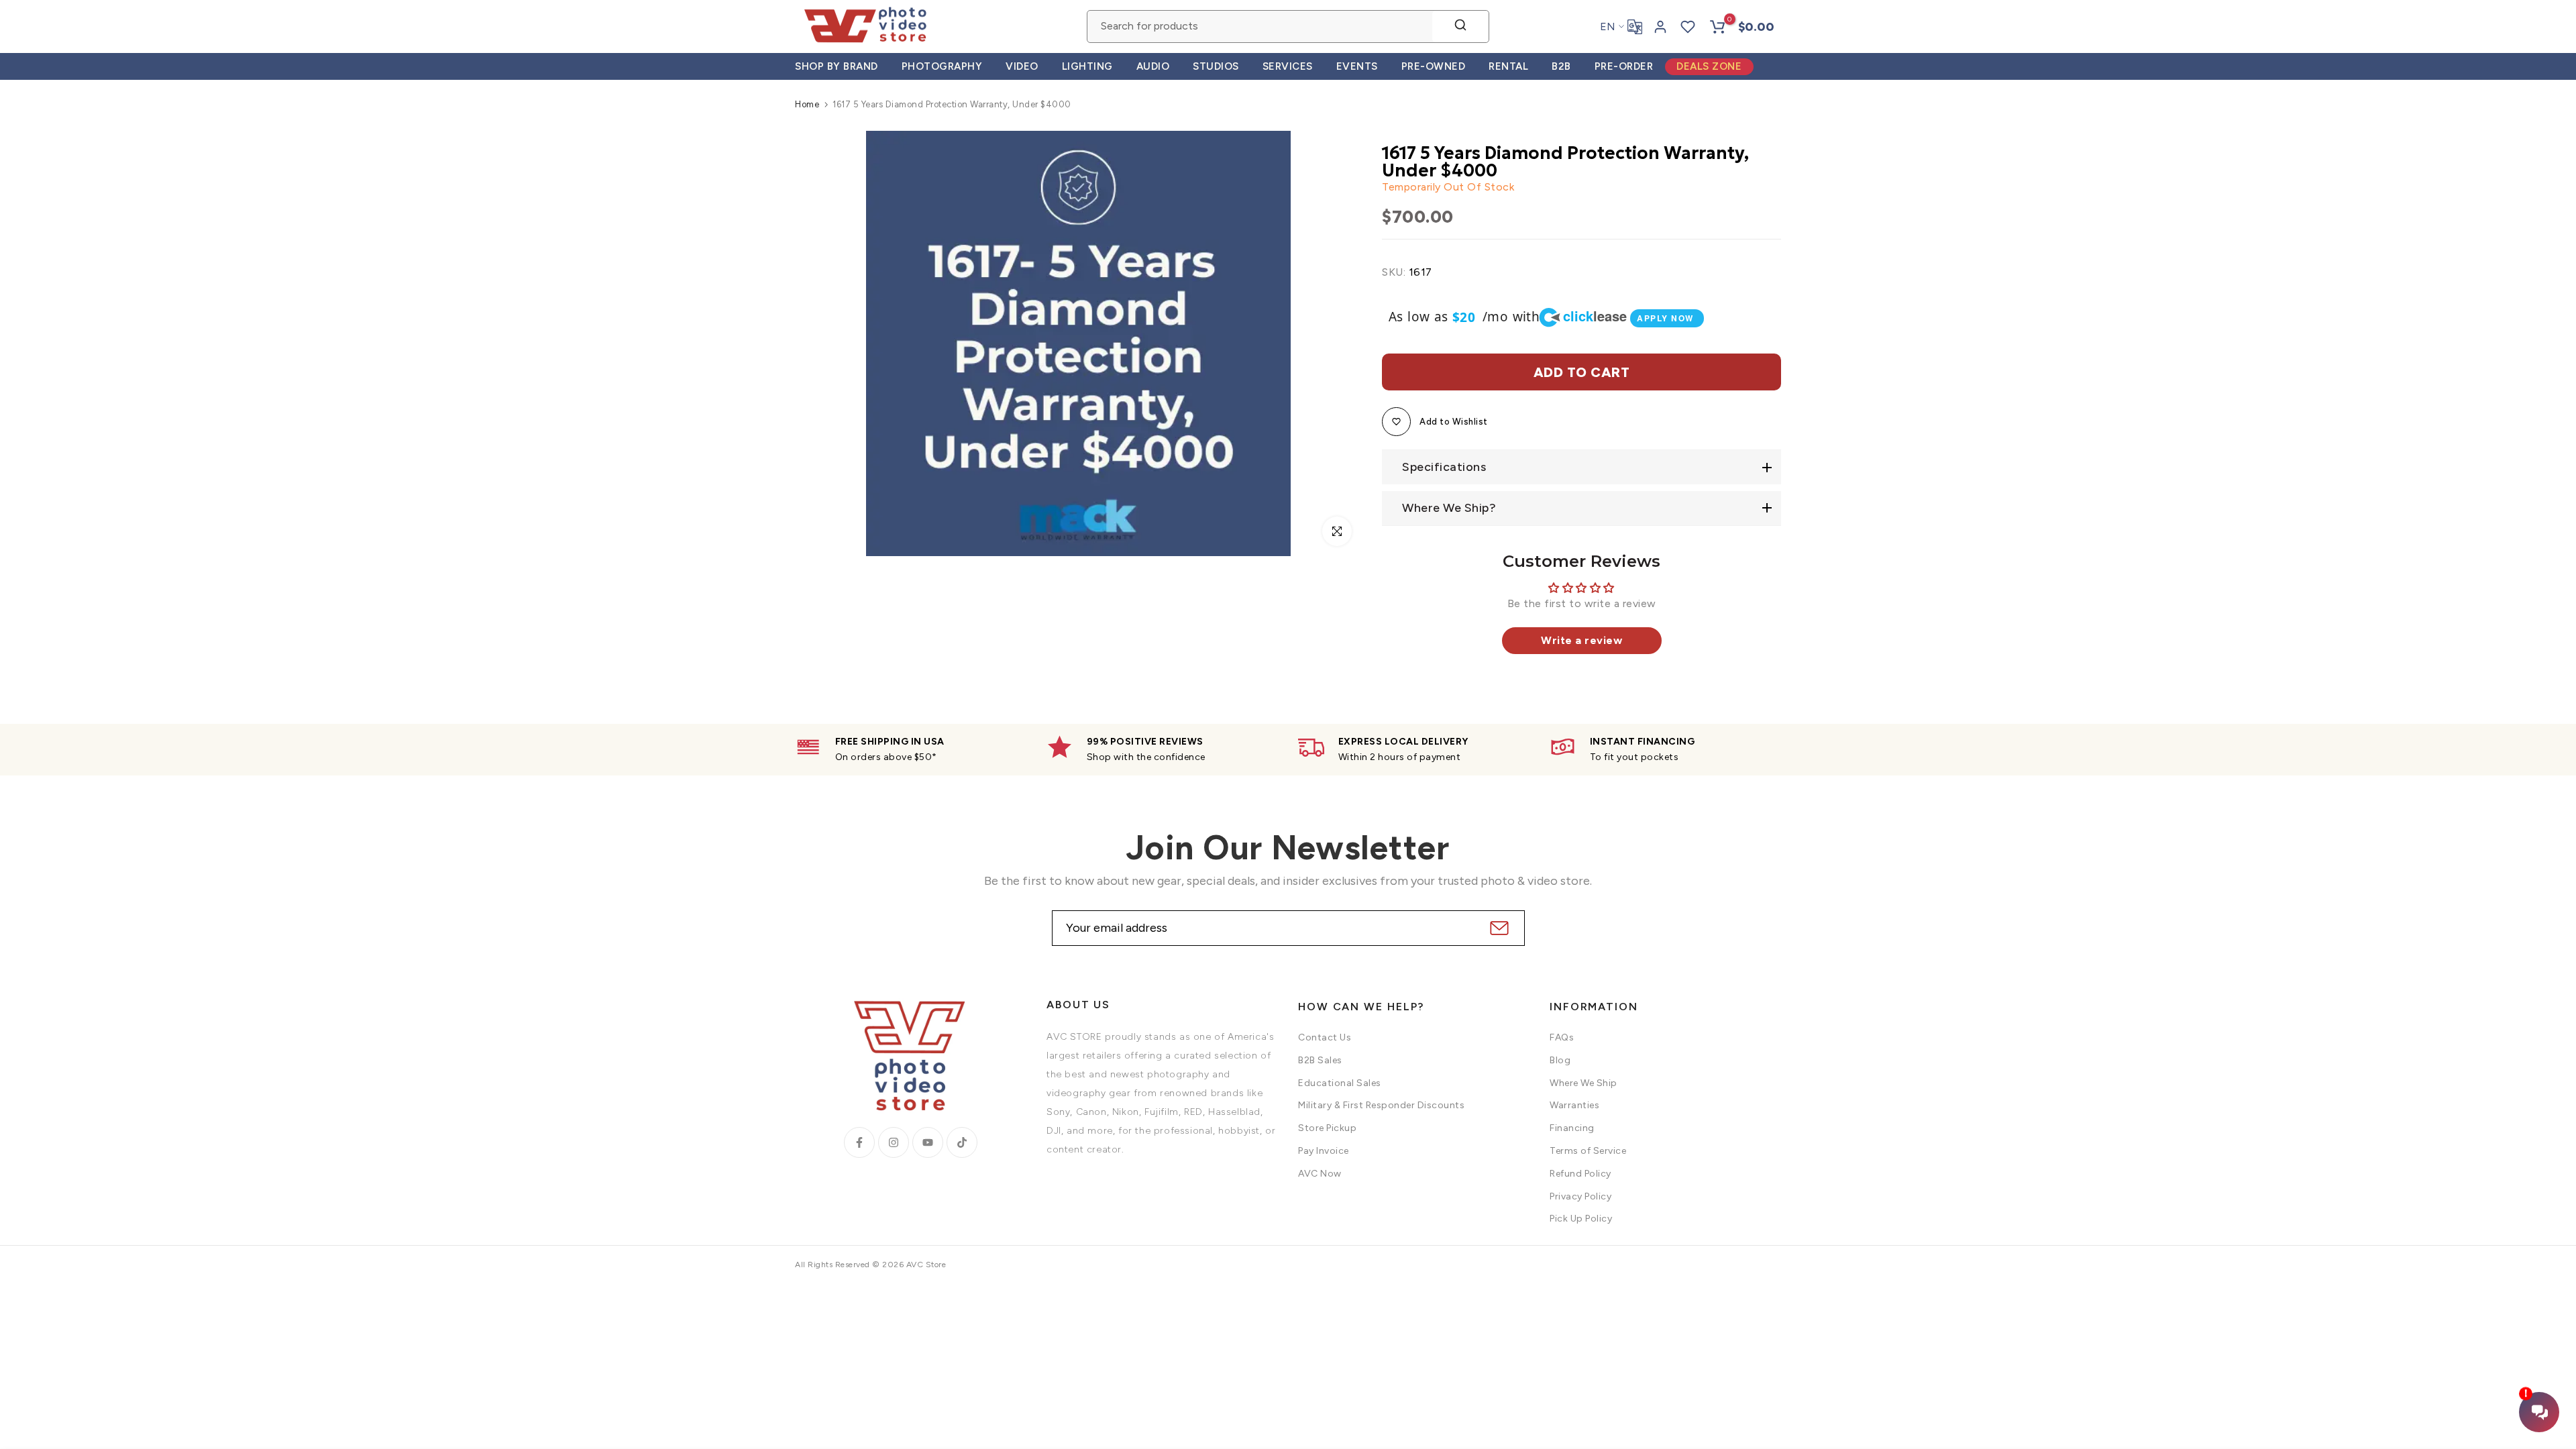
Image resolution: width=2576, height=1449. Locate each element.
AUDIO (1153, 66)
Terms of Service (1588, 1151)
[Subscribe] (1498, 928)
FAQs (1562, 1037)
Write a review (1581, 640)
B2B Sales (1320, 1060)
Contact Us (1325, 1037)
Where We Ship (1584, 1083)
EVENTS (1357, 66)
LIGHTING (1087, 66)
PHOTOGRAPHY (942, 66)
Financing (1572, 1128)
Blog (1560, 1060)
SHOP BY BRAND (837, 66)
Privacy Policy (1580, 1196)
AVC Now (1320, 1174)
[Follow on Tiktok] (962, 1142)
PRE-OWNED (1434, 66)
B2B (1561, 66)
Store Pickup (1327, 1128)
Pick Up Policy (1581, 1219)
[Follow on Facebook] (859, 1142)
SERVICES (1288, 66)
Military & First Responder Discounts (1381, 1105)
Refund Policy (1580, 1174)
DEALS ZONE (1709, 66)
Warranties (1574, 1105)
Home (807, 104)
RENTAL (1508, 66)
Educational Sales (1340, 1083)
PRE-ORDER (1624, 66)
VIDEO (1022, 66)
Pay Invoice (1324, 1151)
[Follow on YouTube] (928, 1142)
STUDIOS (1216, 66)
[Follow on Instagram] (894, 1142)
